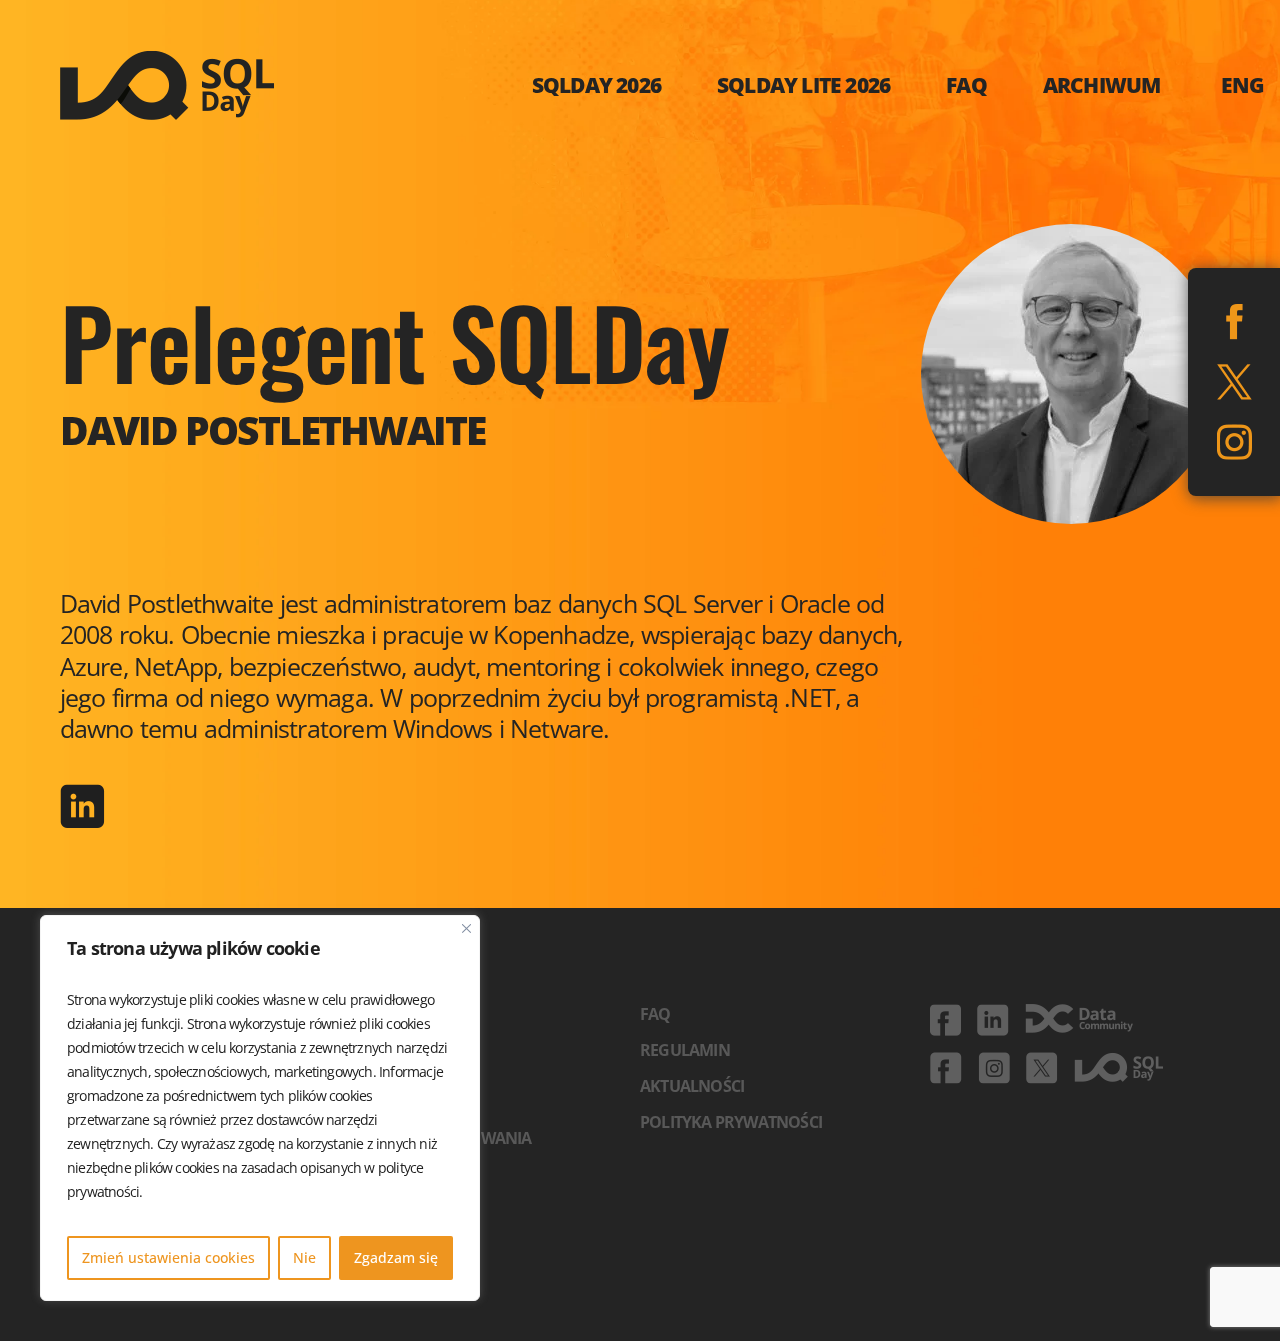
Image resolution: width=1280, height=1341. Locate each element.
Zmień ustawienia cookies (168, 1257)
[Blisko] (466, 928)
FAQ (655, 1014)
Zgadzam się (396, 1257)
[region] (260, 1108)
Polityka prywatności (731, 1122)
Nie (304, 1257)
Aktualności (692, 1086)
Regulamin (685, 1050)
